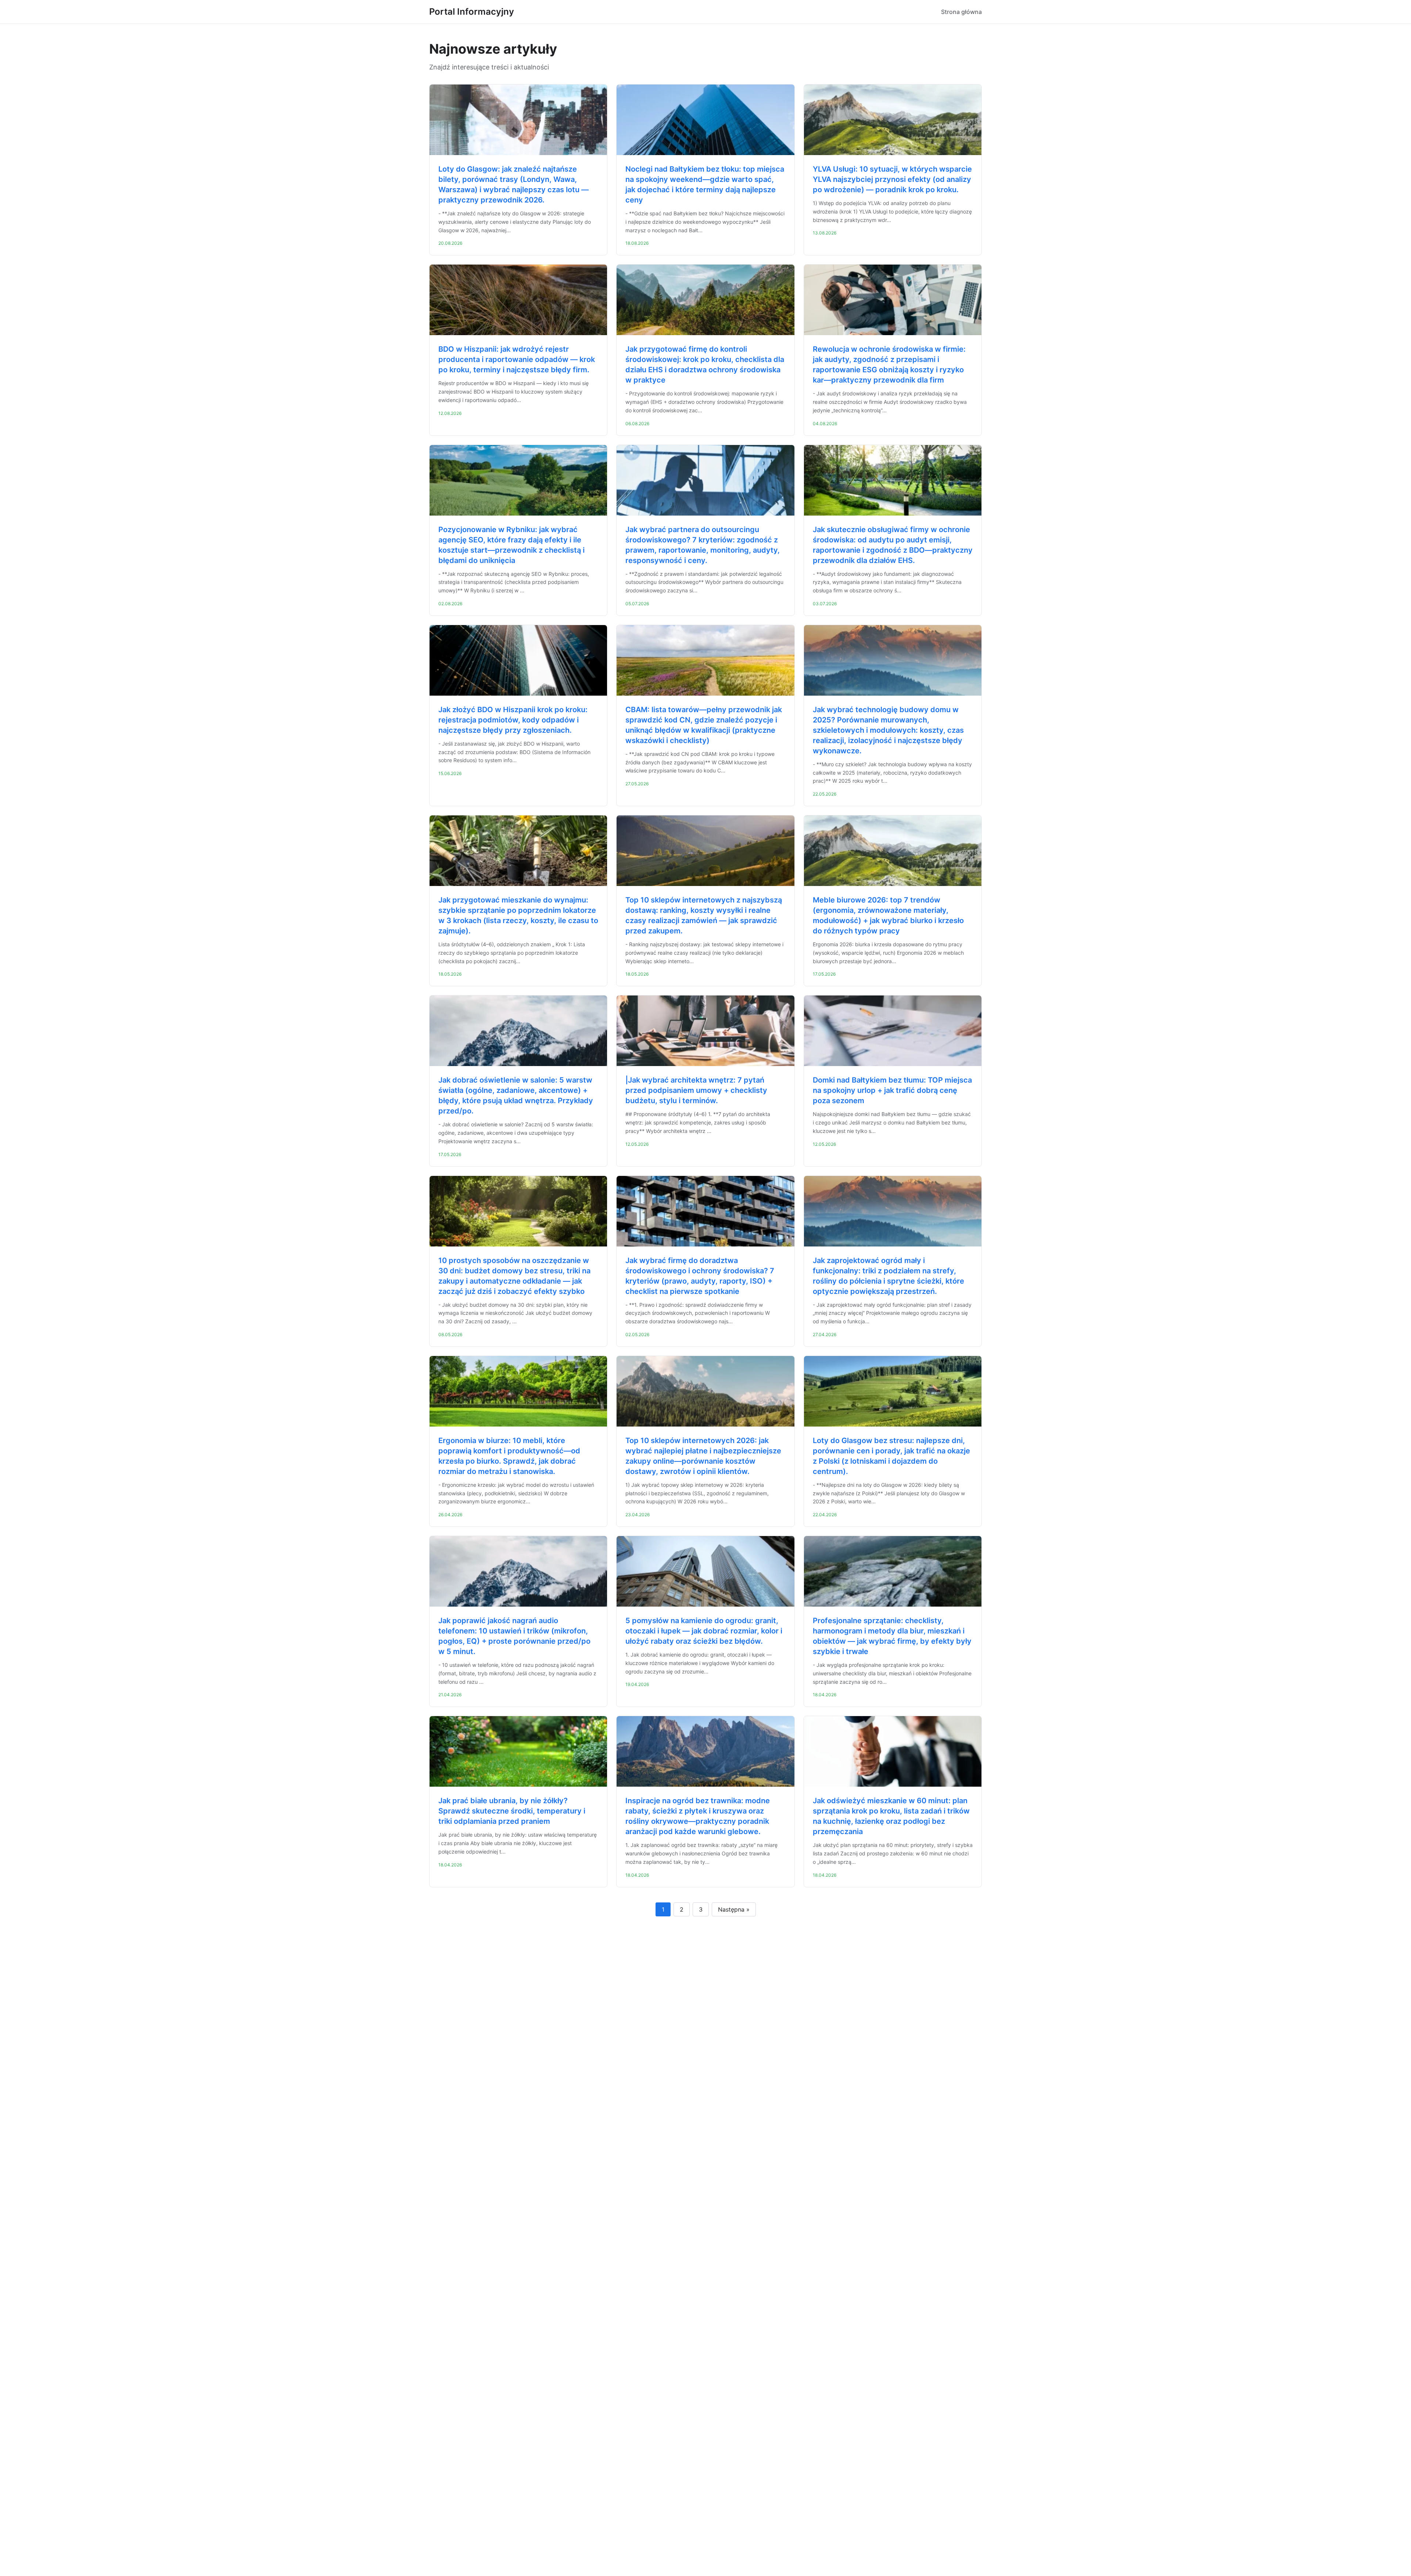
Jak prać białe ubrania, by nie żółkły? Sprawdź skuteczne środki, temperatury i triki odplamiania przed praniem (512, 1811)
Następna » (734, 1909)
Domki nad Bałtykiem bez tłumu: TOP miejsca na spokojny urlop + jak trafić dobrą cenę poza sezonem (892, 1090)
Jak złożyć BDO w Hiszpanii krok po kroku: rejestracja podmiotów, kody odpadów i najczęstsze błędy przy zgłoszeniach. (513, 720)
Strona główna (961, 12)
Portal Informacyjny (472, 12)
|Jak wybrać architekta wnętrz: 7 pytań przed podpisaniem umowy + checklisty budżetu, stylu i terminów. (696, 1090)
